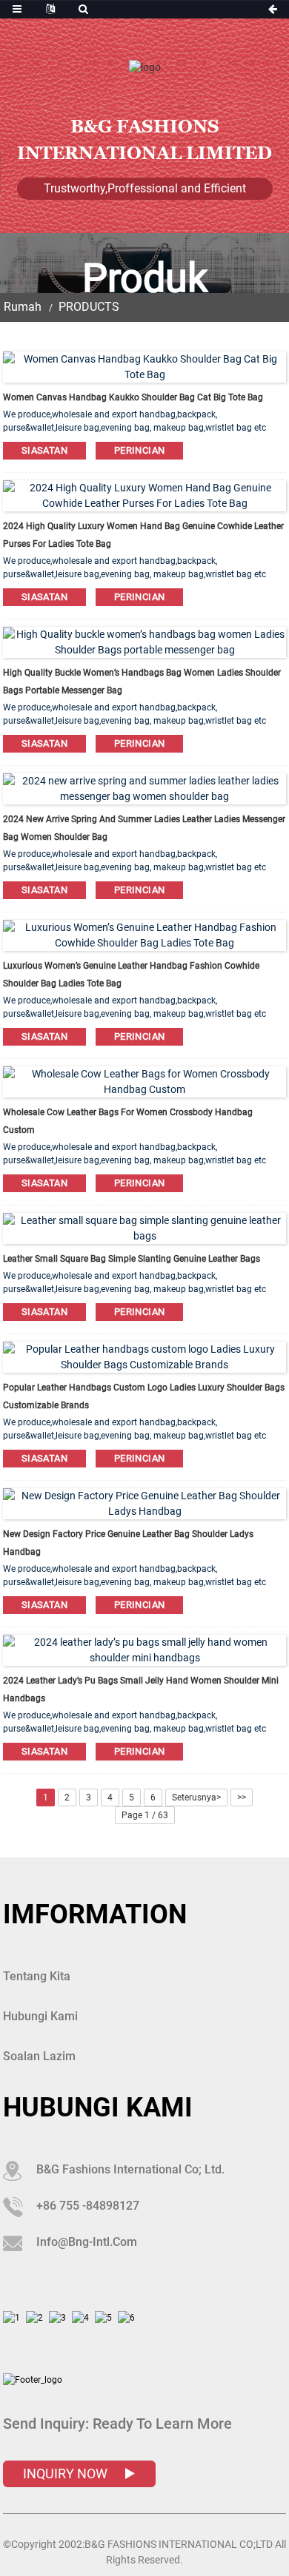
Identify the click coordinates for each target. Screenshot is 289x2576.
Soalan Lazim (39, 2056)
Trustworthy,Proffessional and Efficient (145, 188)
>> (242, 1798)
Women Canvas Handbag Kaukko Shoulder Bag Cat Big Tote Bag (133, 397)
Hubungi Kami (40, 2016)
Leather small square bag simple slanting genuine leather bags (132, 1259)
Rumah (23, 307)
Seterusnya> (196, 1798)
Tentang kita (37, 1976)
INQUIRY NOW (67, 2474)
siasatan (44, 450)
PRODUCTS (89, 307)
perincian (139, 450)
